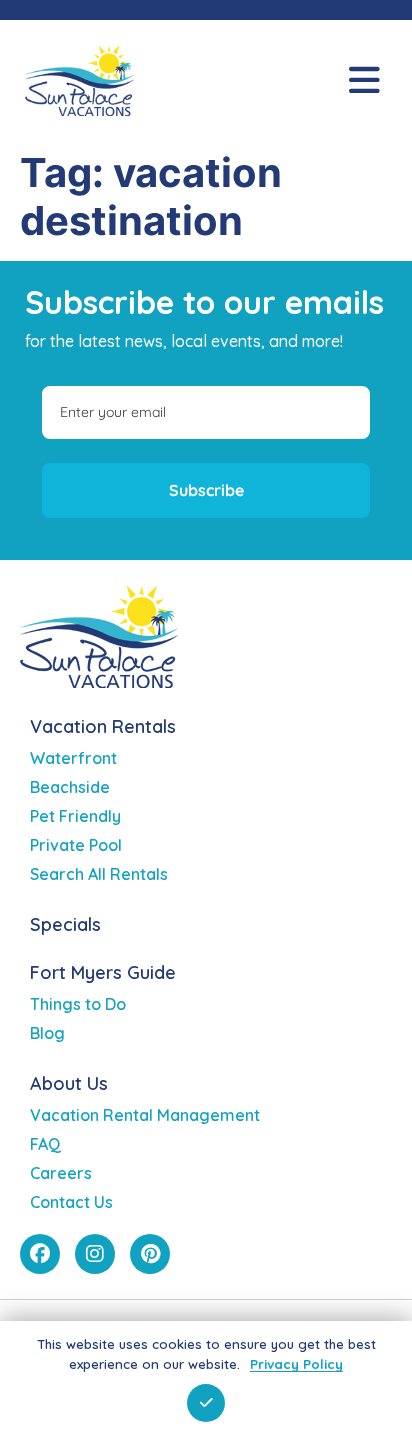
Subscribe (206, 490)
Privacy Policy (296, 1364)
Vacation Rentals (103, 726)
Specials (65, 924)
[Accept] (206, 1403)
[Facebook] (40, 1254)
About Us (69, 1083)
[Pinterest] (150, 1254)
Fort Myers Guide (103, 972)
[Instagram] (95, 1254)
